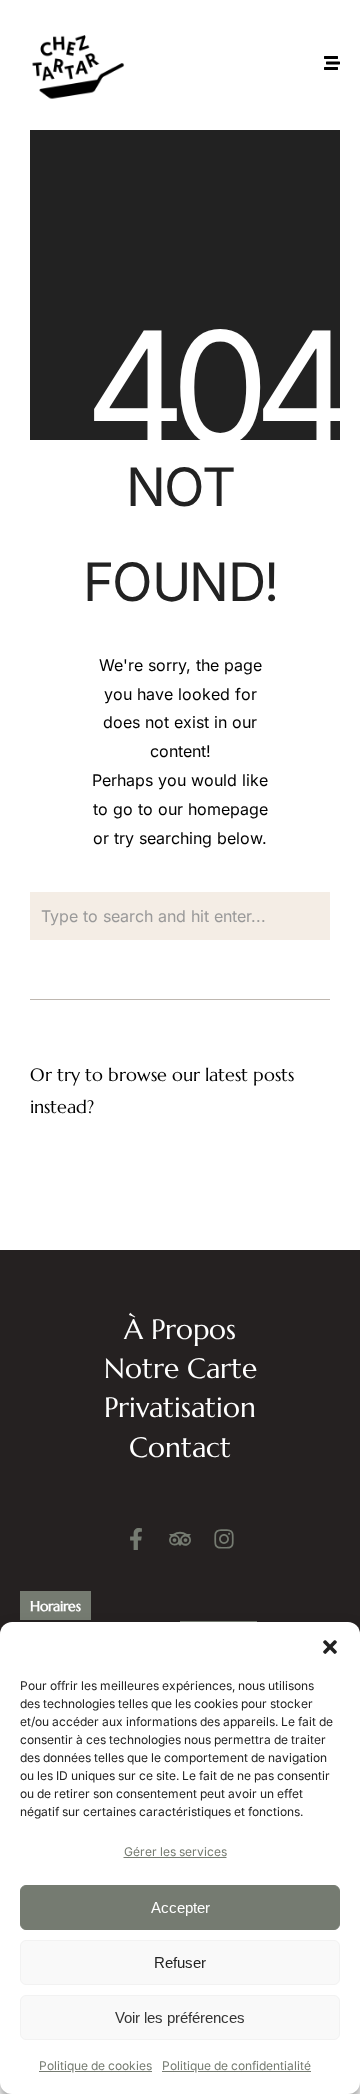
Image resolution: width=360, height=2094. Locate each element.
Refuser (180, 1962)
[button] (330, 1647)
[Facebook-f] (136, 1539)
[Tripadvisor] (180, 1539)
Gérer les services (175, 1851)
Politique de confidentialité (236, 2065)
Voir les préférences (180, 2017)
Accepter (180, 1907)
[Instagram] (224, 1539)
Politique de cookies (95, 2065)
